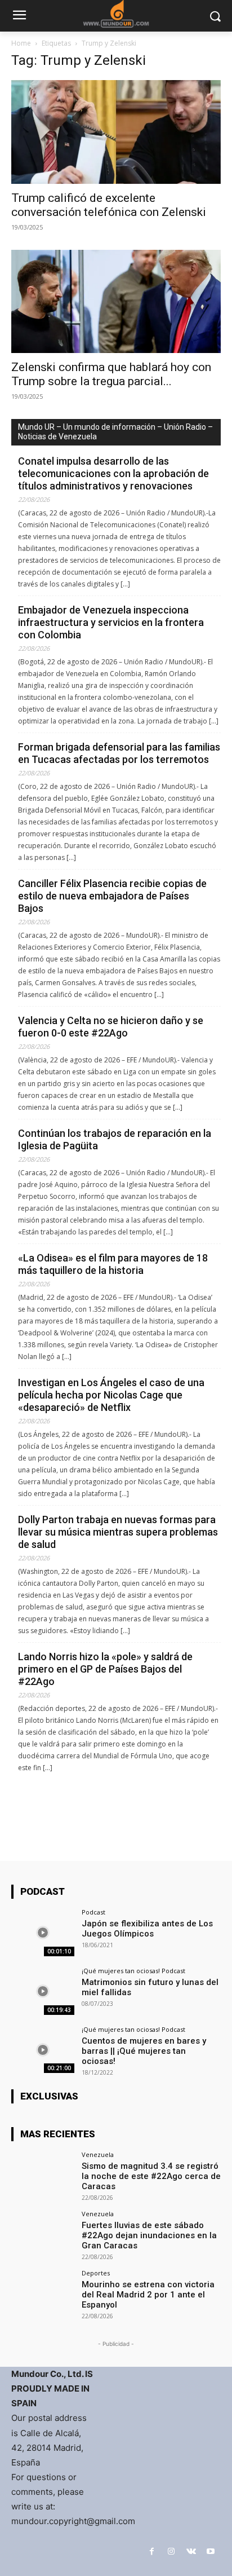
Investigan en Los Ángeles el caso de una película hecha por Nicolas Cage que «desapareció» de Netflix (111, 1395)
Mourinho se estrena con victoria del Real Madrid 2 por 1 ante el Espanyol (148, 2295)
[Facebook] (152, 2551)
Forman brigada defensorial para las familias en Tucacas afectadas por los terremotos (119, 753)
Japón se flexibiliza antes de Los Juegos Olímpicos (147, 1929)
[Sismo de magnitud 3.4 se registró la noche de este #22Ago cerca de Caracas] (43, 2175)
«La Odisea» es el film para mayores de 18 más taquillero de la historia (113, 1264)
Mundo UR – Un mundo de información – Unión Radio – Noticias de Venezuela (115, 432)
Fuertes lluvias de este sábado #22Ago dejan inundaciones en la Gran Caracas (149, 2235)
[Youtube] (211, 2551)
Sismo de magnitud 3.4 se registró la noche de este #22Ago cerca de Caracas (151, 2176)
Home (21, 43)
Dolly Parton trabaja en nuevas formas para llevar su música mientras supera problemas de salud (118, 1532)
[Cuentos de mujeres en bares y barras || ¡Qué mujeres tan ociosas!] (43, 2050)
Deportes (96, 2273)
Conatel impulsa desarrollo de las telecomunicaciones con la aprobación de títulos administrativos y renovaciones (113, 473)
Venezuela (98, 2154)
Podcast (93, 1912)
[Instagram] (171, 2551)
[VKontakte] (191, 2551)
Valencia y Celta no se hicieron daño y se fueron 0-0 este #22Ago (111, 1027)
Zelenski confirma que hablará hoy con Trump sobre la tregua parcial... (111, 374)
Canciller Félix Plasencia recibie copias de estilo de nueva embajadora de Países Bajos (112, 896)
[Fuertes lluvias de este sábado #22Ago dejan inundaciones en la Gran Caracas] (43, 2234)
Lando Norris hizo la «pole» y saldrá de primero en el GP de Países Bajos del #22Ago (105, 1669)
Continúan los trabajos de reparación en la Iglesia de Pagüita (115, 1139)
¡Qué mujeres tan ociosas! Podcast (133, 1971)
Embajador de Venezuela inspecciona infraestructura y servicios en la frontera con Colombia (111, 622)
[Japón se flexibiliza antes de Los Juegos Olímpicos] (43, 1933)
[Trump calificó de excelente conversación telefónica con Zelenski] (116, 132)
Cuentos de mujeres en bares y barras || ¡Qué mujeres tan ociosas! (144, 2051)
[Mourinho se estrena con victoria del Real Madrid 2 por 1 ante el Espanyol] (43, 2293)
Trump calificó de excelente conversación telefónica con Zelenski (109, 205)
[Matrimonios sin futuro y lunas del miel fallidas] (43, 1991)
